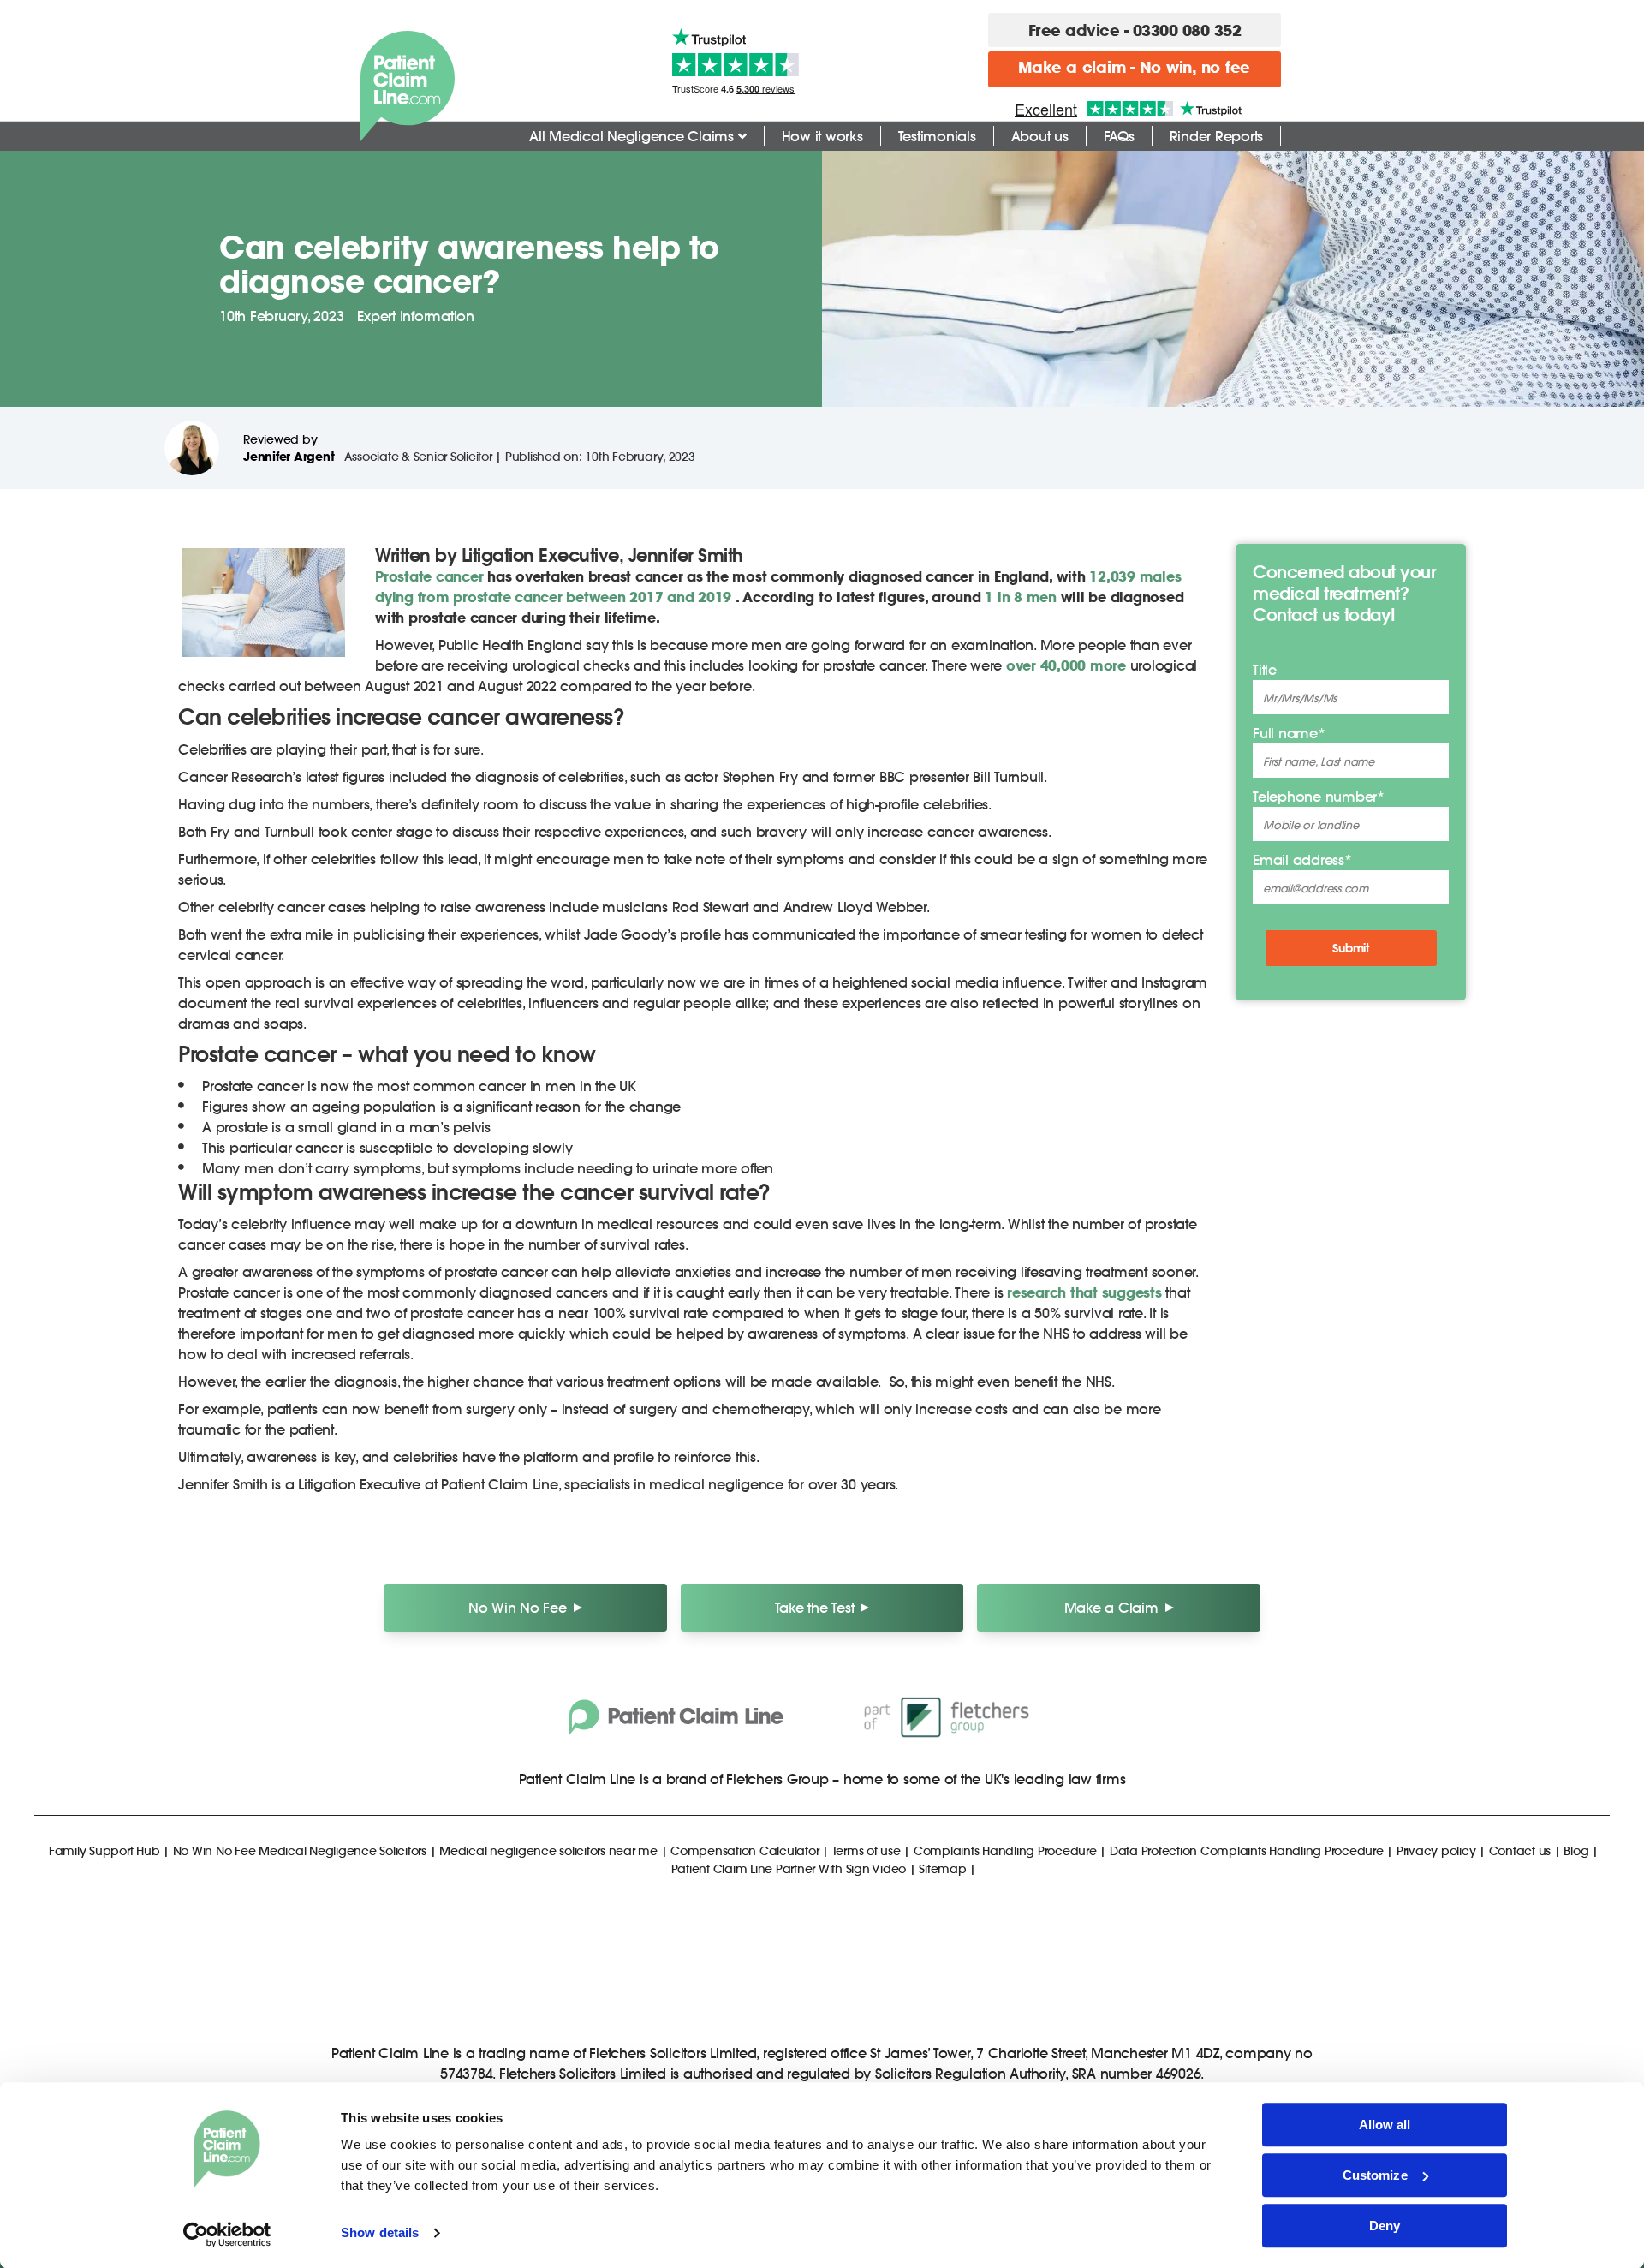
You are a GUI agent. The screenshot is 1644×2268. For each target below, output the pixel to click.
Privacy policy (1436, 1850)
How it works (822, 136)
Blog (1576, 1850)
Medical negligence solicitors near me (548, 1850)
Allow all (1385, 2125)
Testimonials (937, 136)
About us (1040, 136)
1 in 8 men (1021, 597)
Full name (1289, 733)
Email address (1302, 859)
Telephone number (1319, 796)
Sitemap (942, 1868)
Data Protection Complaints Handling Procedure (1247, 1850)
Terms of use (867, 1850)
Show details (380, 2233)
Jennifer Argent (289, 456)
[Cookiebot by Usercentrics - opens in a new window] (227, 2235)
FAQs (1119, 136)
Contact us (1520, 1850)
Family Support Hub (104, 1850)
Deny (1385, 2226)
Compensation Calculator (745, 1850)
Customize (1375, 2175)
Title (1265, 669)
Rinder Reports (1217, 136)
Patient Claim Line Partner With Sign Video (789, 1868)
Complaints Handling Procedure (1005, 1850)
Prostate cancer (429, 576)
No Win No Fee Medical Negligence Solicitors (300, 1850)
